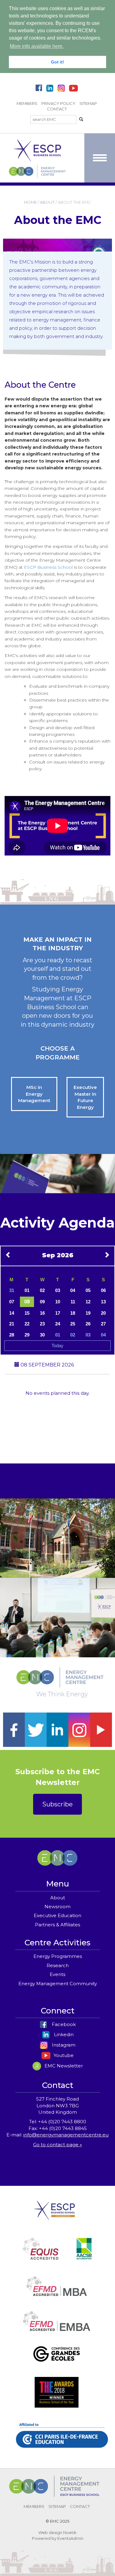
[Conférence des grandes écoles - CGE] (57, 2361)
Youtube (63, 2055)
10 (58, 1302)
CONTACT (57, 109)
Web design (50, 2532)
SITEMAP (88, 103)
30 (42, 1335)
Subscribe (57, 1804)
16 (42, 1313)
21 (12, 1324)
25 (73, 1324)
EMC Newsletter (63, 2066)
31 (12, 1290)
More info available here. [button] (37, 46)
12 (88, 1302)
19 (88, 1313)
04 (73, 1290)
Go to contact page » (57, 2145)
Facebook (63, 2024)
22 (27, 1324)
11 (73, 1302)
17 (58, 1313)
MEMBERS (27, 103)
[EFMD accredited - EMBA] (57, 2328)
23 (42, 1324)
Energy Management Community (58, 1984)
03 (58, 1290)
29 (27, 1335)
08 (27, 1302)
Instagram (63, 2045)
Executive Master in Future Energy (85, 1097)
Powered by (44, 2538)
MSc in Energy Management (34, 1094)
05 (88, 1290)
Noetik (70, 2532)
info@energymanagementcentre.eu (66, 2135)
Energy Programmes (58, 1956)
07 (12, 1302)
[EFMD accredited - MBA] (57, 2293)
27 (103, 1324)
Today (57, 1346)
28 (12, 1335)
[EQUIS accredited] (41, 2256)
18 (73, 1313)
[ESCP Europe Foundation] (54, 2215)
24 (58, 1324)
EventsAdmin (70, 2538)
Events (57, 1974)
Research (58, 1965)
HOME (30, 202)
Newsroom (57, 1907)
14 (12, 1313)
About (58, 1898)
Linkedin (63, 2034)
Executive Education (57, 1915)
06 (103, 1290)
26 (88, 1324)
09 (42, 1302)
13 (103, 1302)
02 (42, 1290)
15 (27, 1313)
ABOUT (47, 202)
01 (27, 1290)
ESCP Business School (48, 567)
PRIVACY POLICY (58, 103)
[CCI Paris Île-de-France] (62, 2443)
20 (103, 1313)
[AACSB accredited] (84, 2256)
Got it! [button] (57, 62)
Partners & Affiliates (57, 1925)
